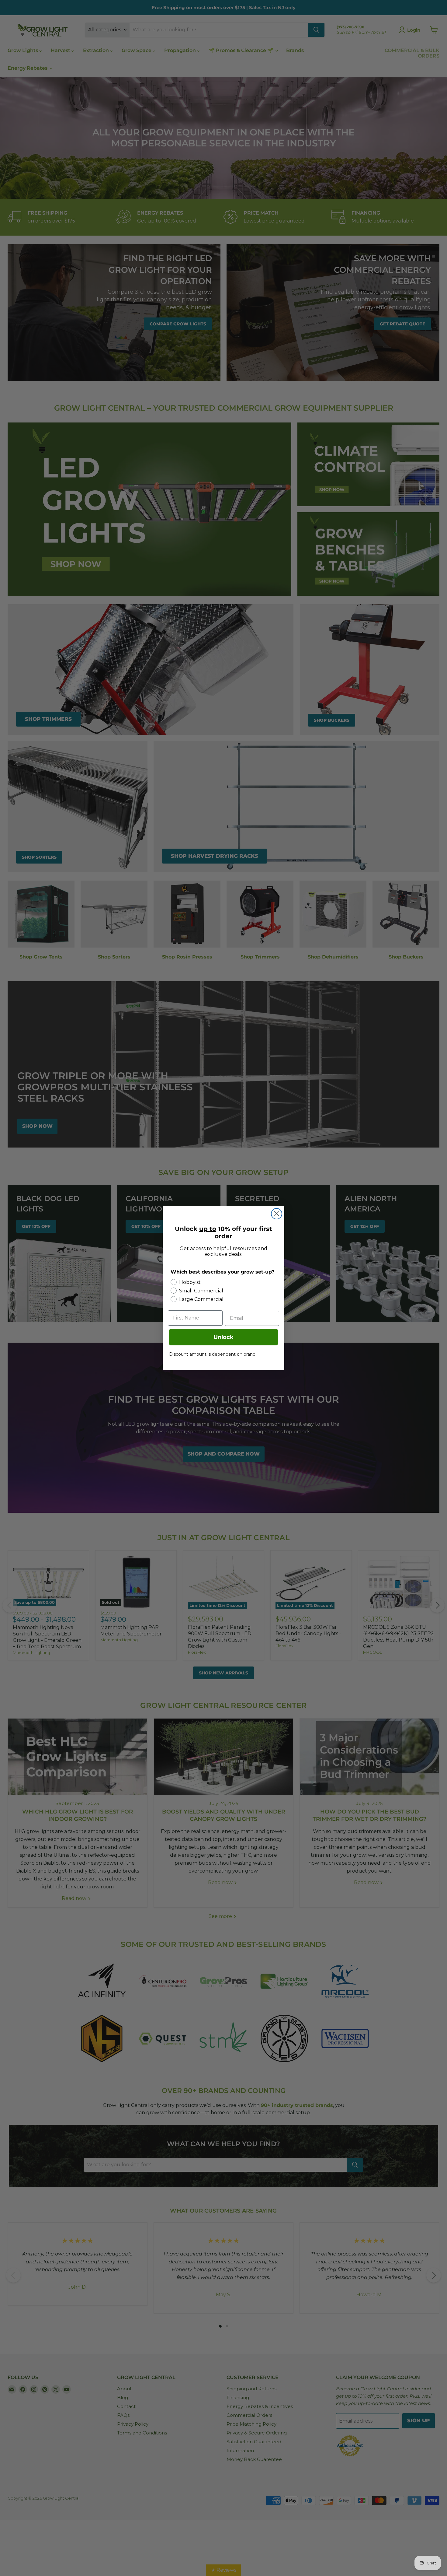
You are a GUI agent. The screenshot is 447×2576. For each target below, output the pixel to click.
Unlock (223, 1337)
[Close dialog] (277, 1214)
